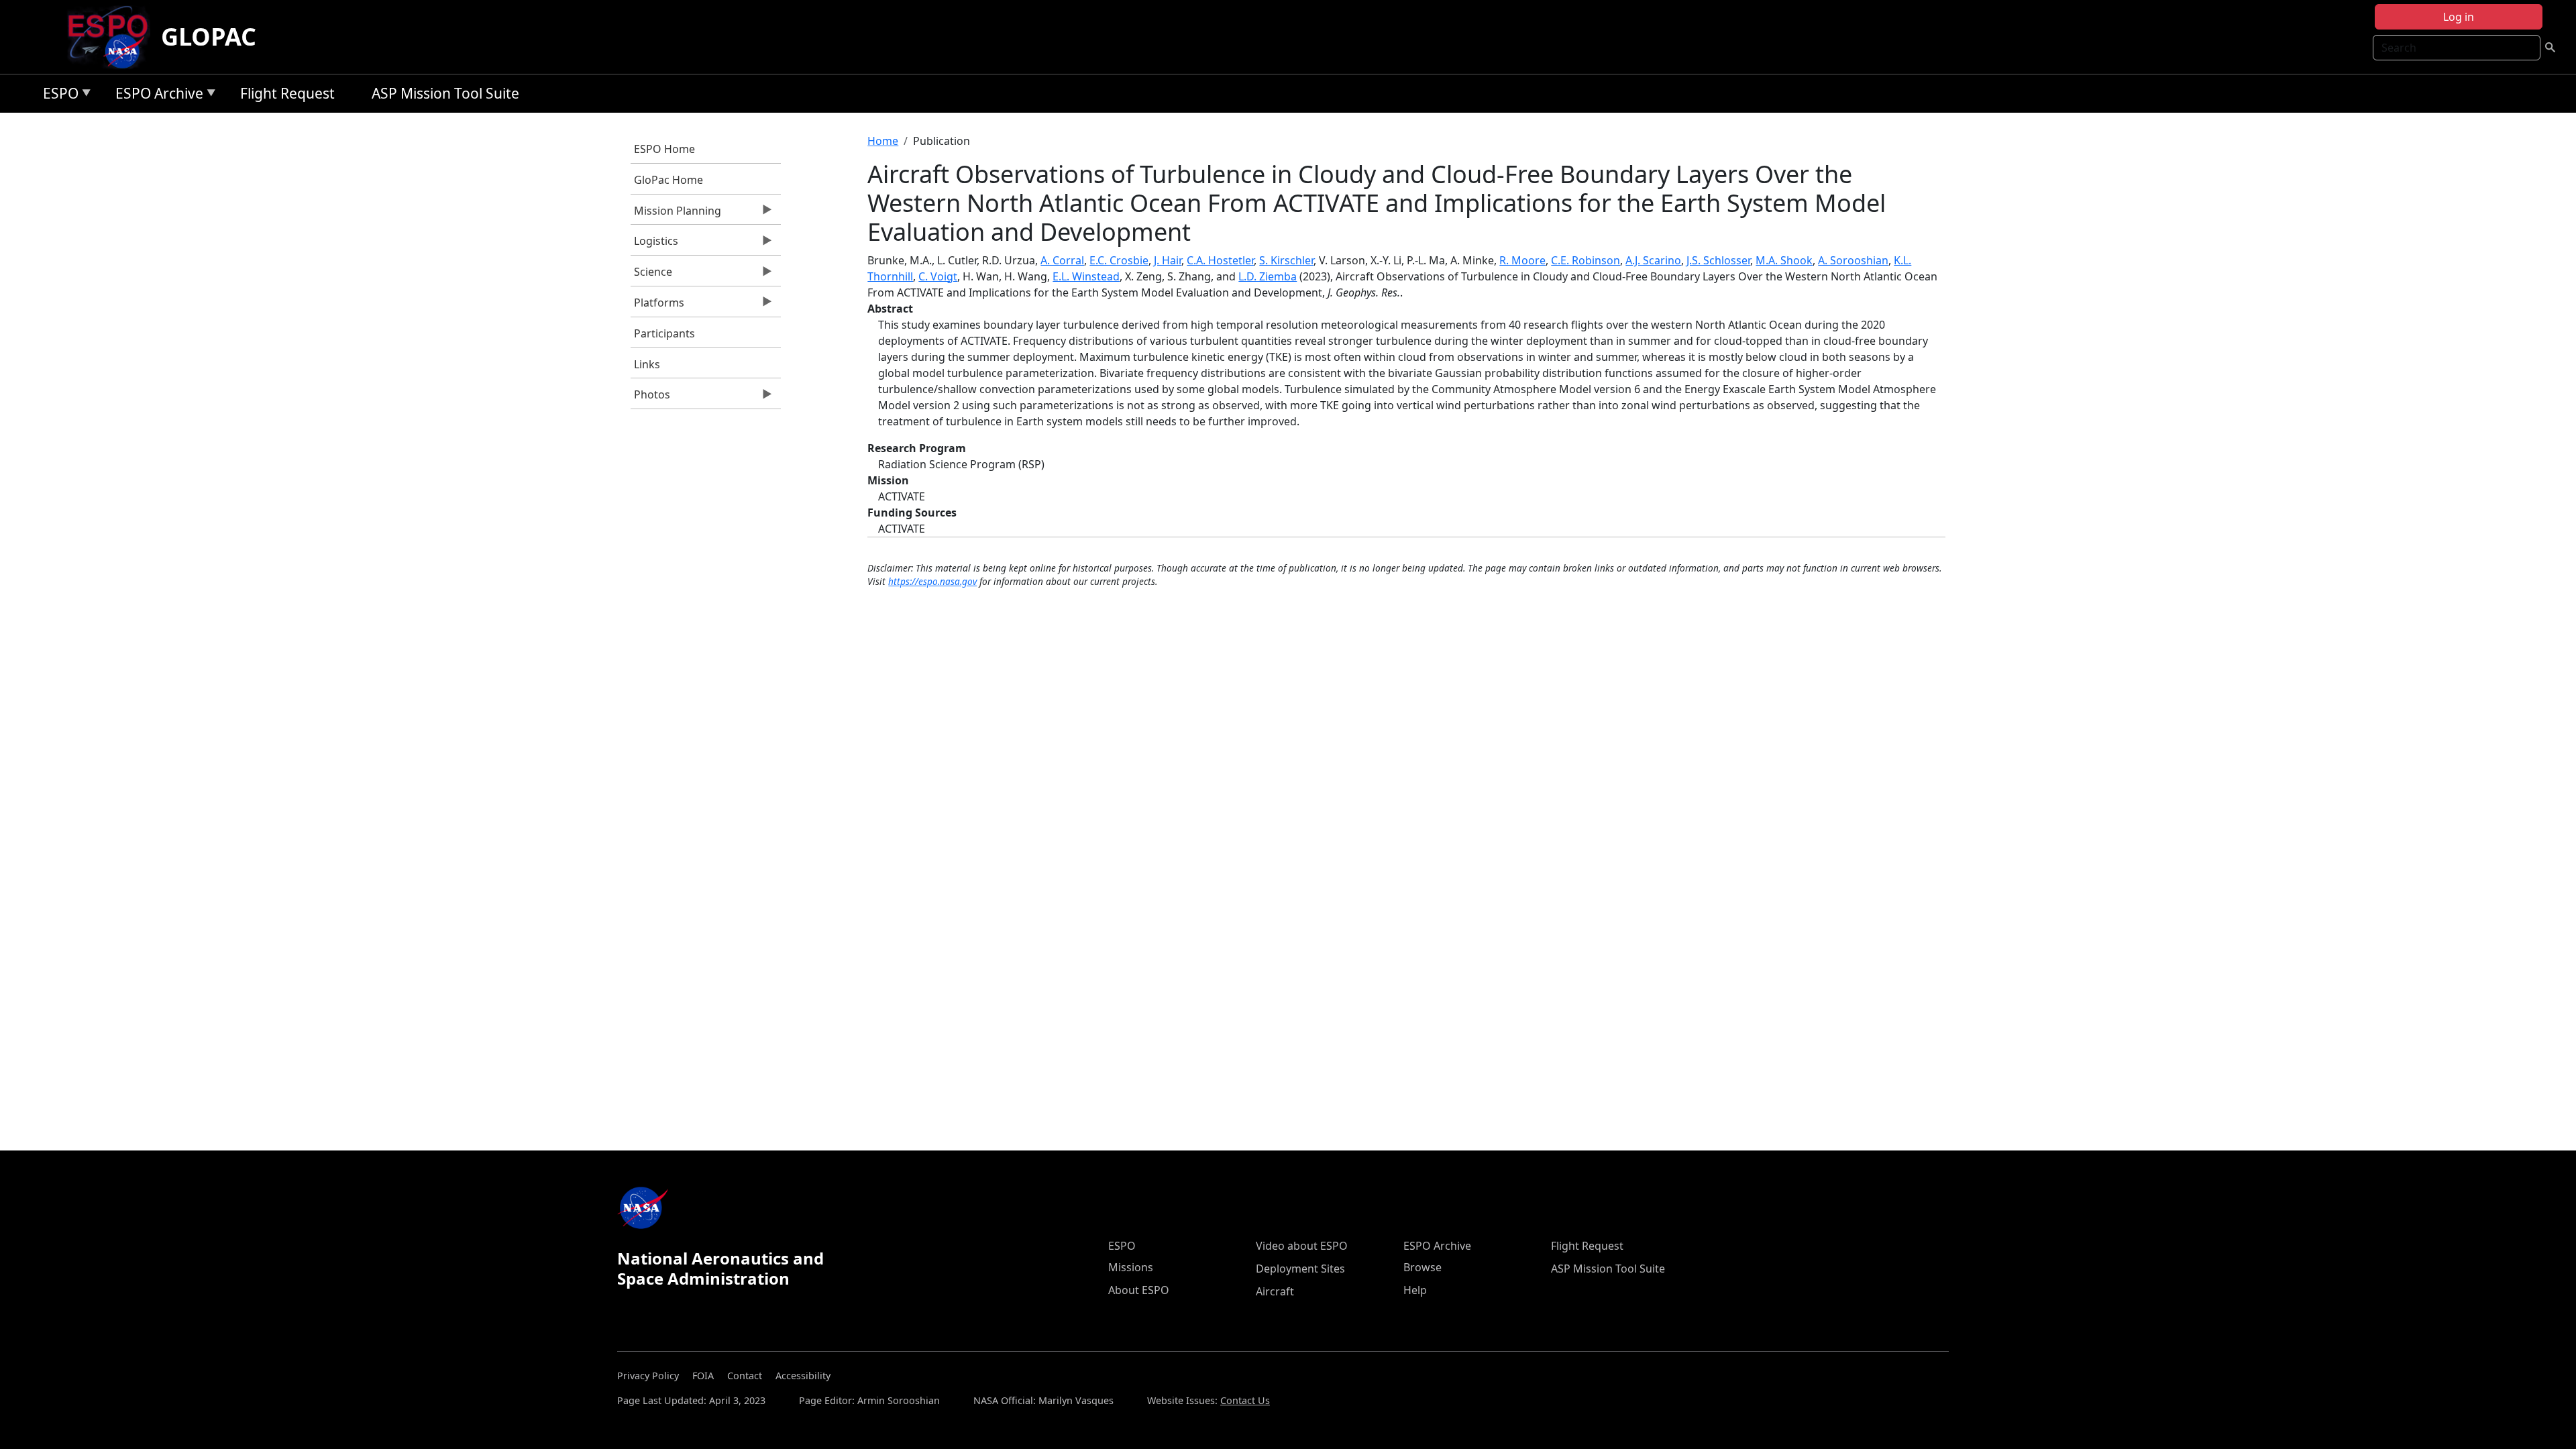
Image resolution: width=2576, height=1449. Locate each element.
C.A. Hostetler (1220, 260)
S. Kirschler (1286, 260)
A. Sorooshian (1853, 260)
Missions (1131, 1267)
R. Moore (1522, 260)
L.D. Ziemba (1268, 276)
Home (883, 141)
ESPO (57, 96)
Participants (664, 333)
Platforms (657, 306)
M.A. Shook (1784, 260)
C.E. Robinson (1586, 260)
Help (1415, 1290)
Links (647, 364)
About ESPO (1139, 1290)
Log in (2459, 17)
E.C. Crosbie (1119, 260)
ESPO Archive (156, 96)
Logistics (654, 244)
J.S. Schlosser (1718, 260)
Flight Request (287, 93)
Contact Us (1245, 1400)
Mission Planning (676, 214)
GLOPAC (209, 37)
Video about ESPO (1302, 1246)
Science (651, 275)
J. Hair (1168, 260)
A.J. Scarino (1653, 260)
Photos (650, 398)
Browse (1423, 1267)
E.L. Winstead (1086, 276)
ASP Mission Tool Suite (445, 93)
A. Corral (1062, 260)
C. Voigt (938, 276)
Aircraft (1275, 1291)
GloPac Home (668, 180)
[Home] (113, 37)
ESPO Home (664, 149)
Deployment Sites (1300, 1269)
